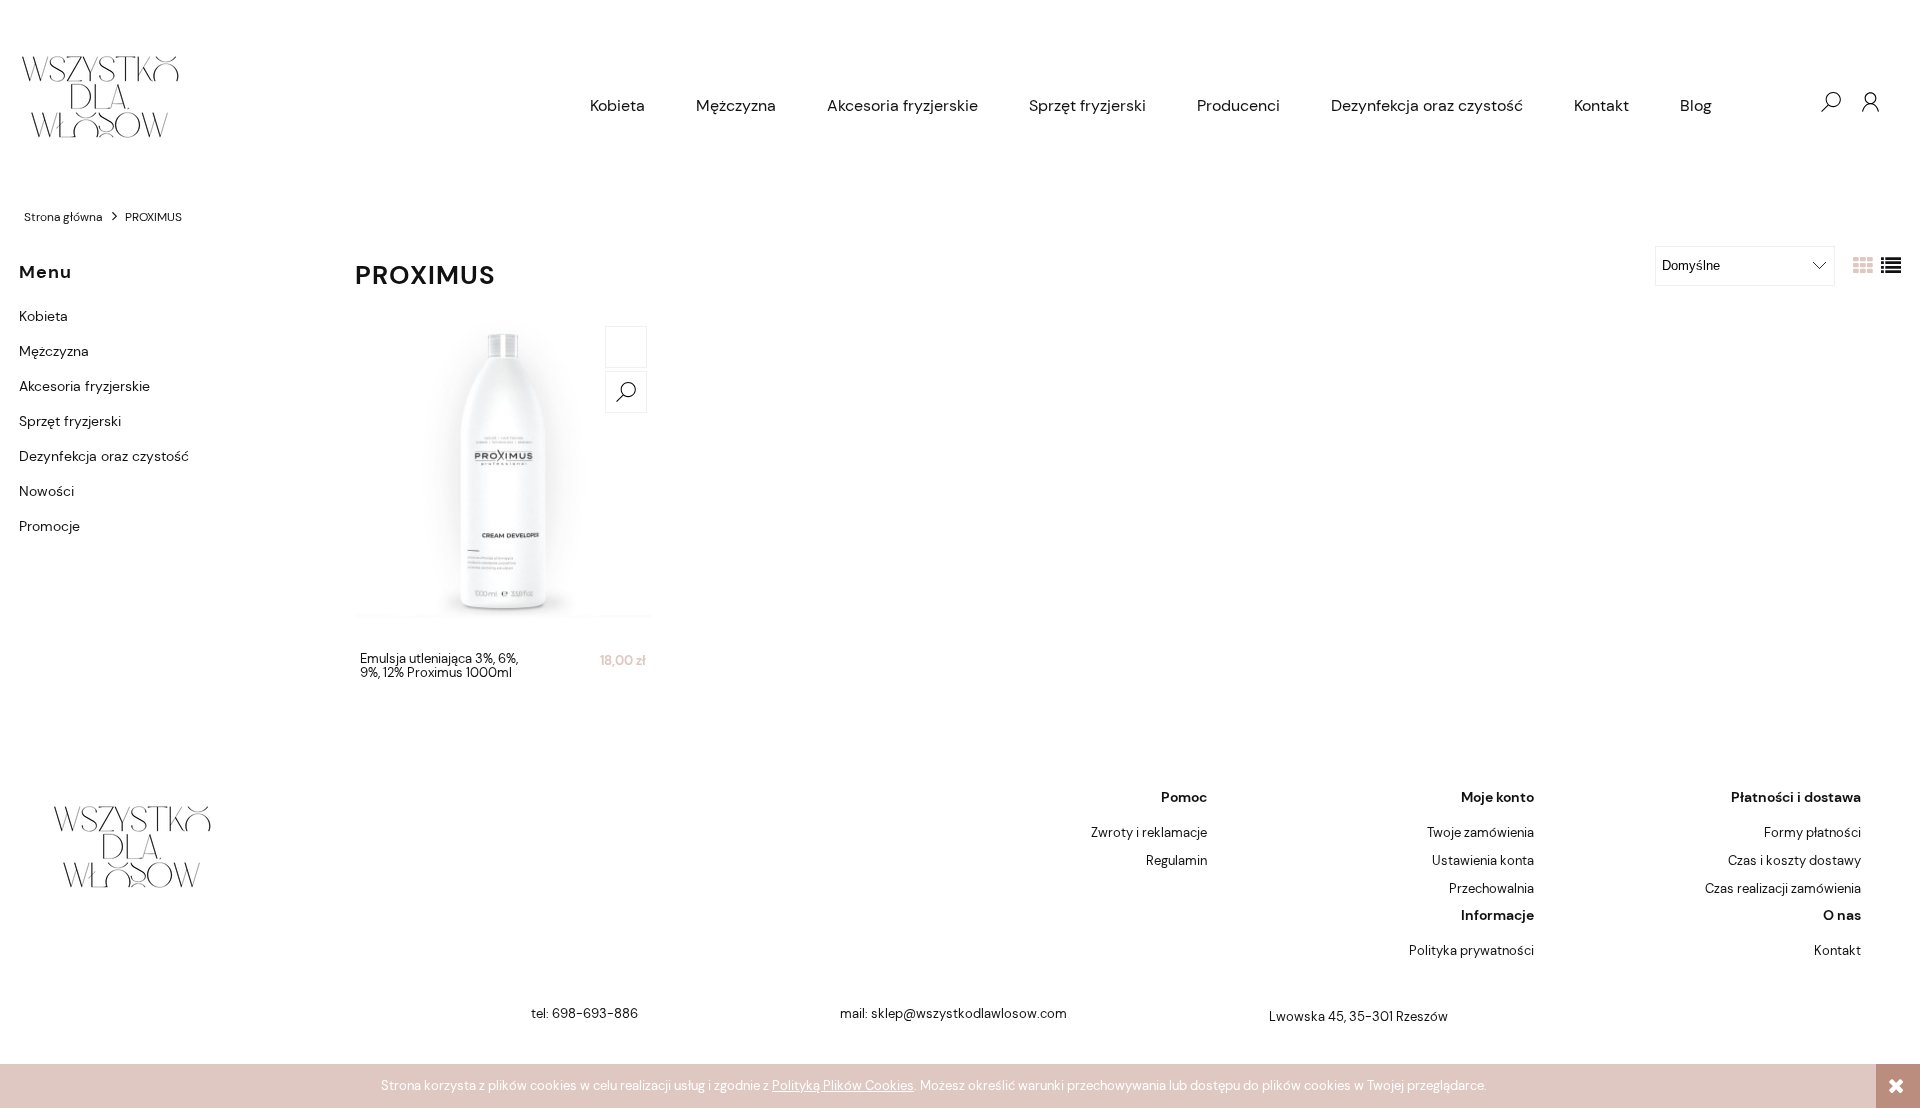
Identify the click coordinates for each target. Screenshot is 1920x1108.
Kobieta (43, 316)
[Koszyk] (1790, 102)
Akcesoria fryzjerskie (84, 386)
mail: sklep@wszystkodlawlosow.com (953, 1013)
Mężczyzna (54, 351)
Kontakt (1837, 950)
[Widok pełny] (1891, 266)
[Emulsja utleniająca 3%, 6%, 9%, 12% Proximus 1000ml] (503, 482)
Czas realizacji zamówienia (1783, 888)
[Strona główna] (292, 101)
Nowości (46, 491)
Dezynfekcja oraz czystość (104, 456)
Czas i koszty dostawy (1794, 860)
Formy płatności (1812, 832)
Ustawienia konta (1483, 860)
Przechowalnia (1491, 888)
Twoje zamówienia (1480, 832)
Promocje (49, 526)
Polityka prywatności (1471, 950)
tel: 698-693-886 (584, 1013)
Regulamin (1176, 860)
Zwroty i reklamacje (1148, 832)
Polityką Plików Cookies (843, 1085)
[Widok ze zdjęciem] (1863, 266)
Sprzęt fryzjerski (70, 421)
